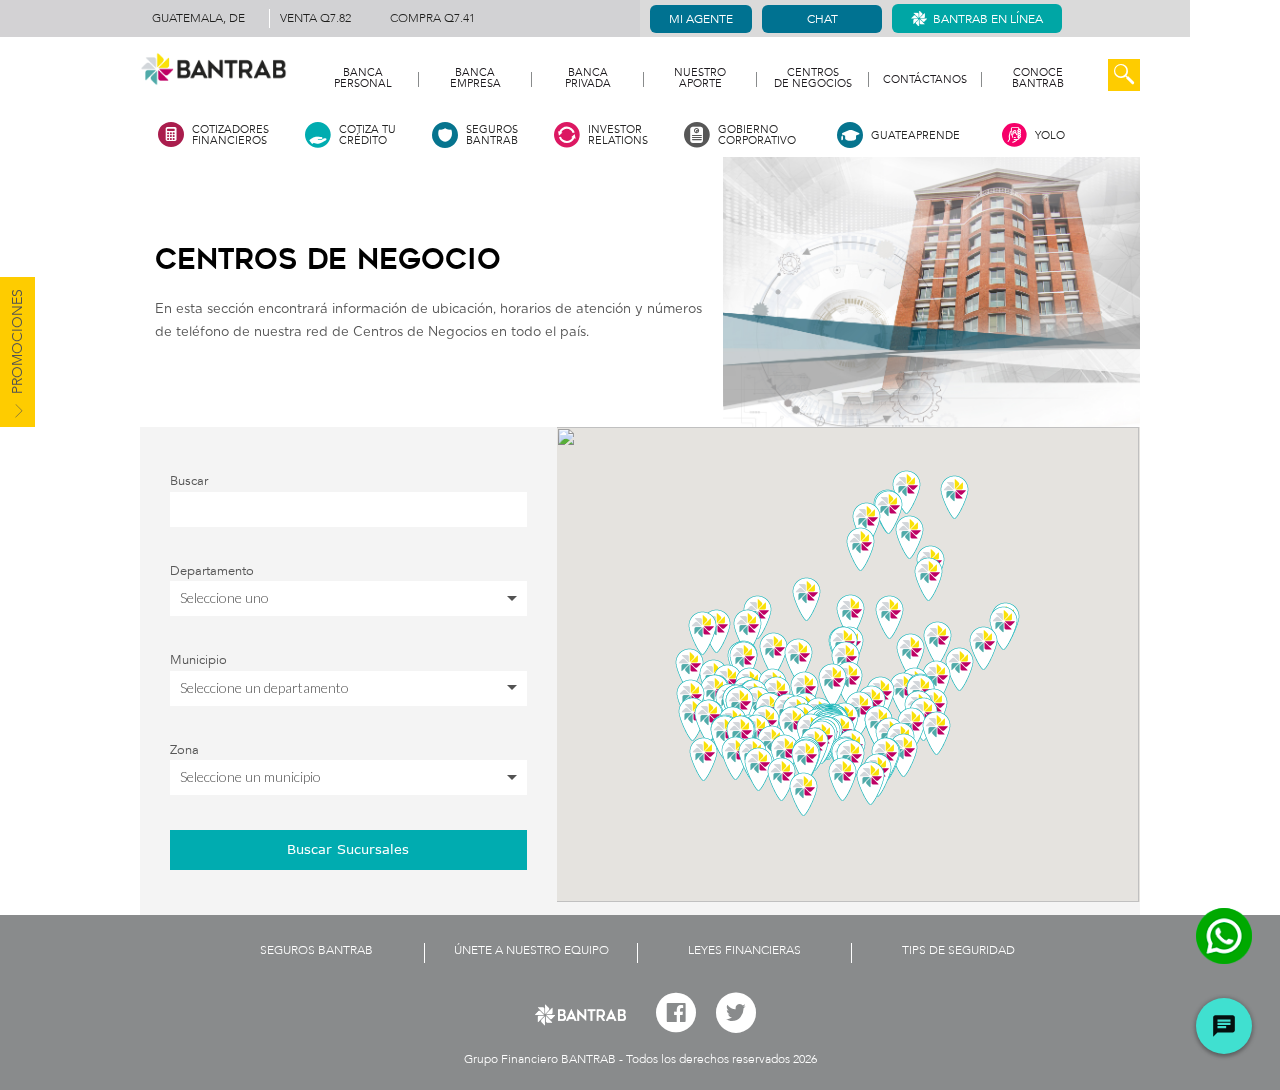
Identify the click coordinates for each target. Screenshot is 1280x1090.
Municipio (198, 660)
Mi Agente (701, 19)
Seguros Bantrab (316, 950)
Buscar (189, 481)
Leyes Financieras (744, 950)
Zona (184, 750)
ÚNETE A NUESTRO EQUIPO (531, 950)
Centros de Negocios (813, 79)
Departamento (212, 571)
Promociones (17, 343)
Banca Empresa (475, 79)
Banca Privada (588, 79)
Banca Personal (363, 79)
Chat (822, 19)
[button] (805, 761)
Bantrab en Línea (988, 19)
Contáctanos (925, 79)
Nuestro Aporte (700, 79)
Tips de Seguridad (958, 950)
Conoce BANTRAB (1038, 79)
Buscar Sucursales (348, 849)
